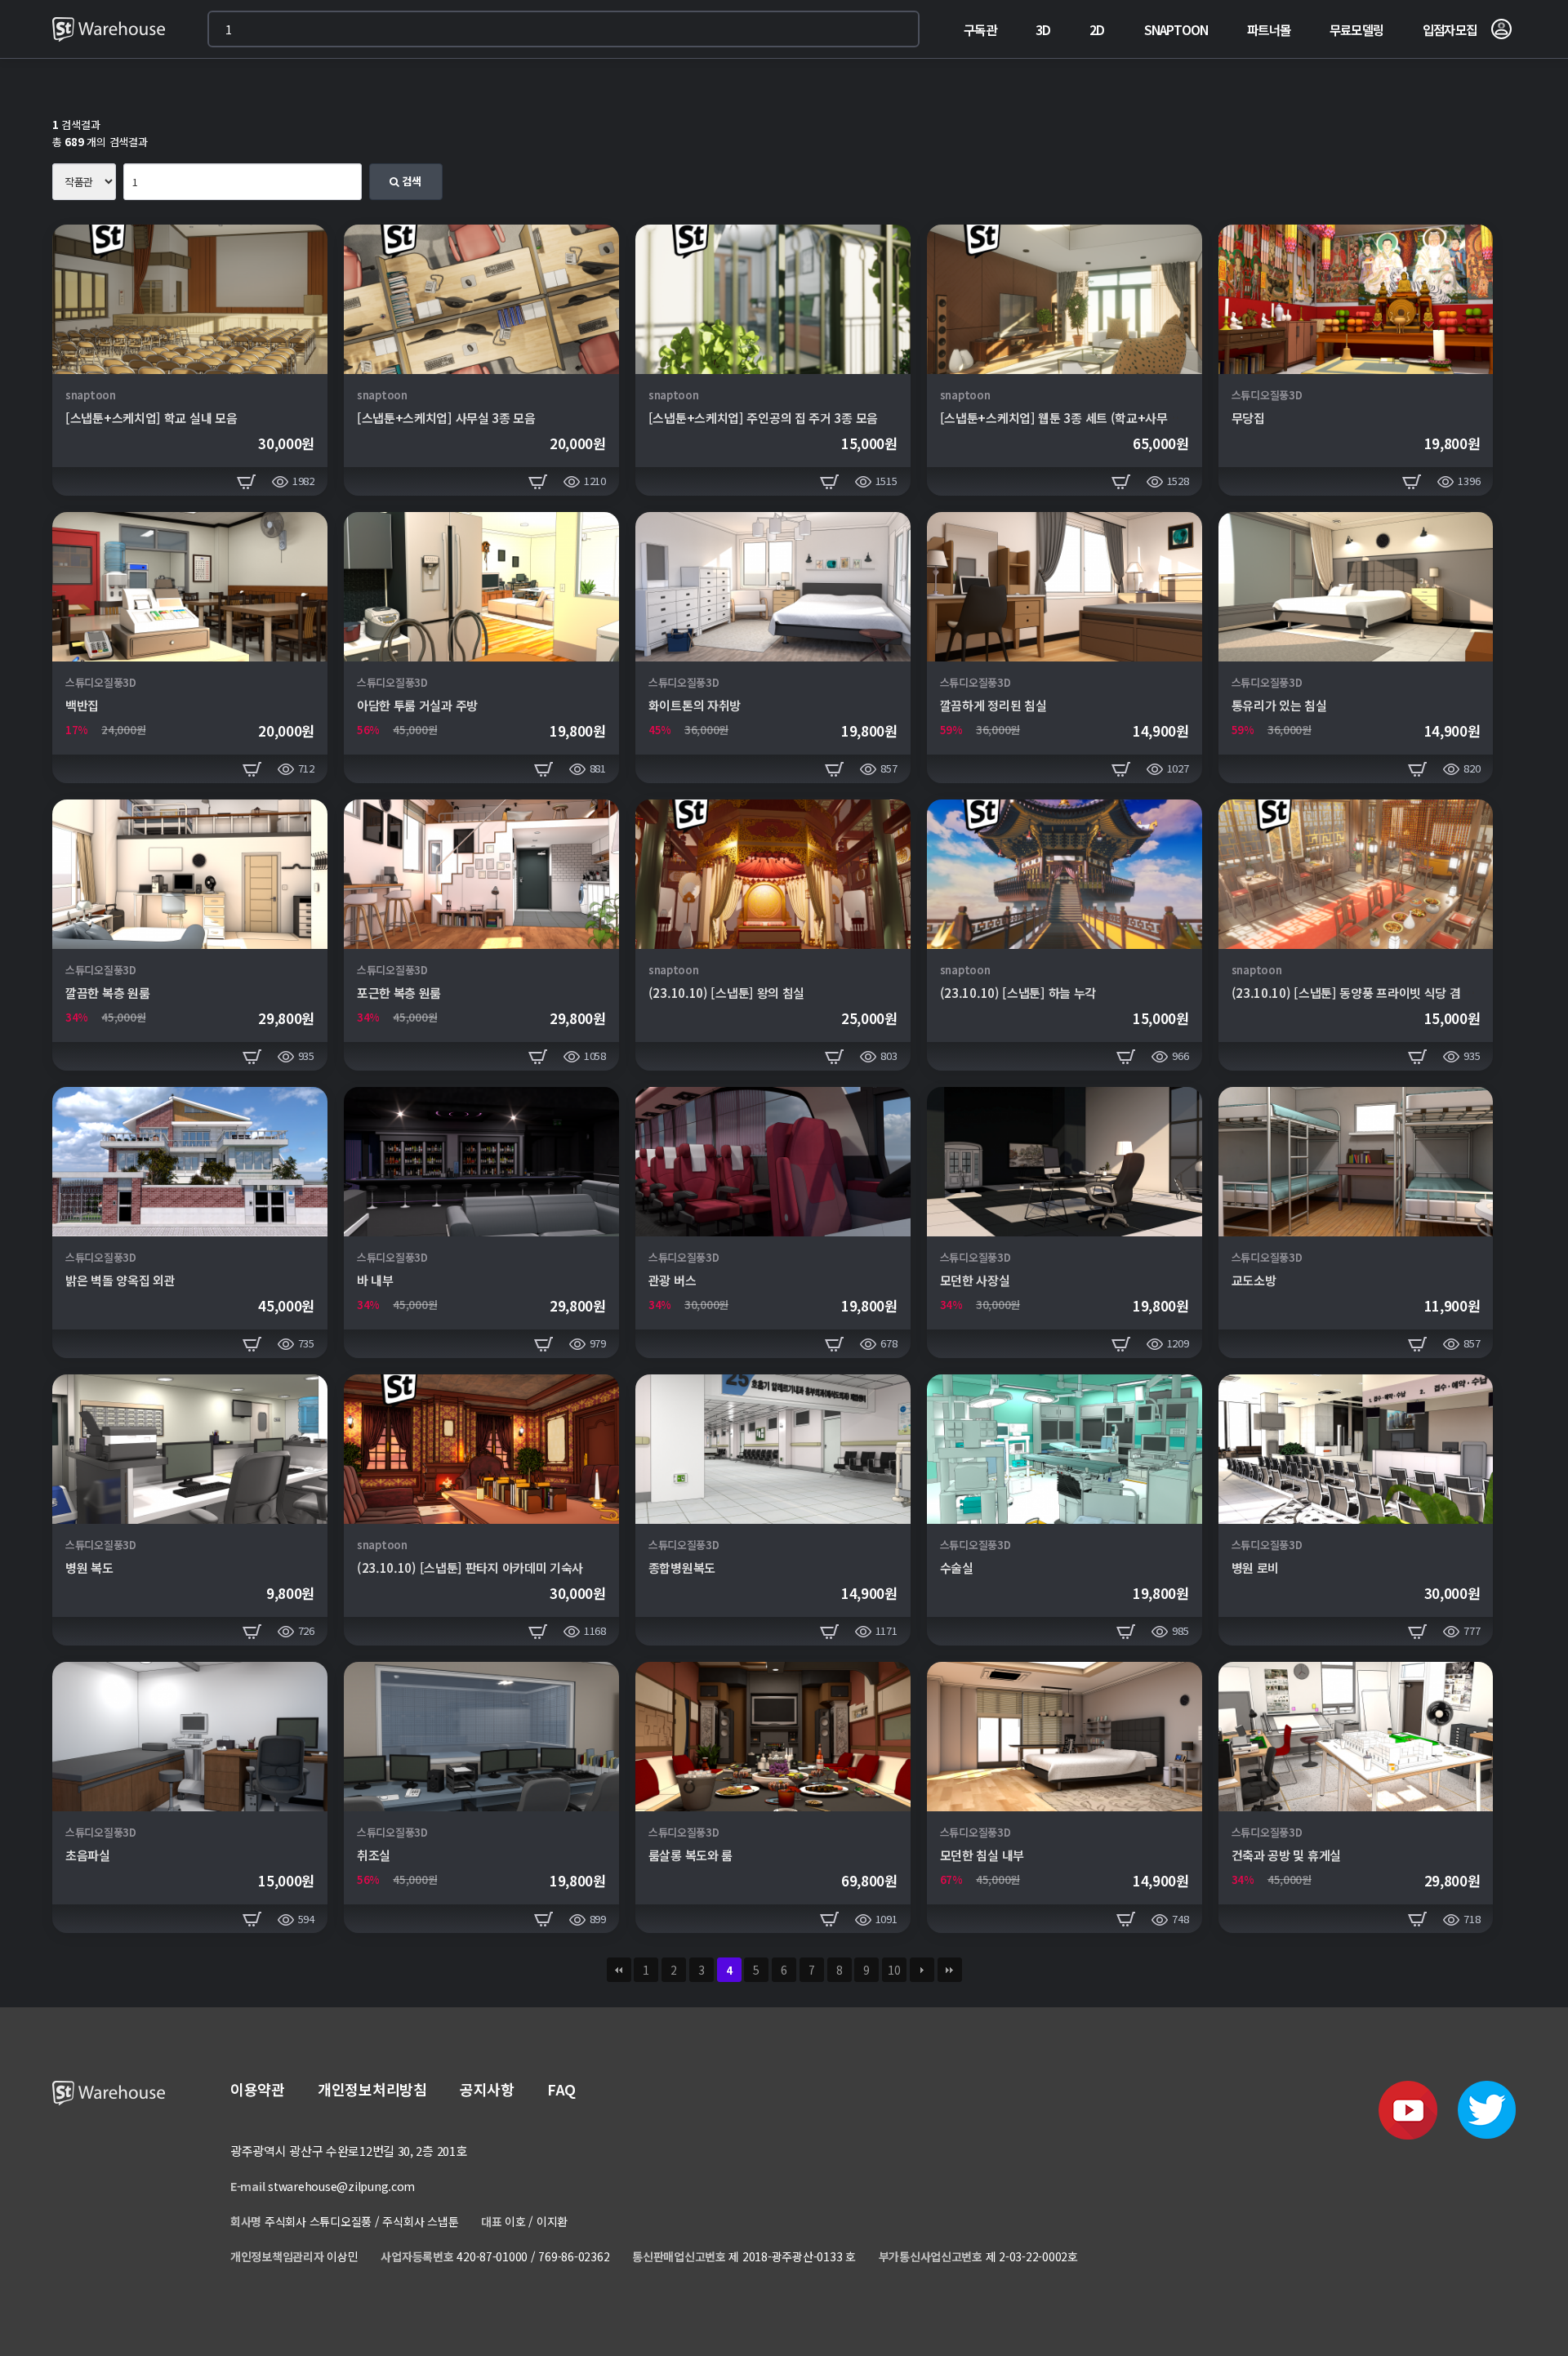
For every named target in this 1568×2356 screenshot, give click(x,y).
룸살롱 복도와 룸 (690, 1855)
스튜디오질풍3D (1267, 395)
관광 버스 (673, 1280)
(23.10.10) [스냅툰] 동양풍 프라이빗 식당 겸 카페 (1359, 993)
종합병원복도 (682, 1568)
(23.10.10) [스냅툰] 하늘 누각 (1018, 993)
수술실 (957, 1568)
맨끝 (950, 1970)
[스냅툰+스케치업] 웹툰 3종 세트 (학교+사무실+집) (1071, 418)
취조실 (374, 1855)
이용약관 (258, 2089)
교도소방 (1254, 1280)
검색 (410, 181)
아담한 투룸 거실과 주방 (417, 705)
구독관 (980, 29)
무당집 (1248, 418)
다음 (922, 1970)
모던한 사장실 (975, 1280)
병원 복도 (89, 1568)
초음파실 (88, 1855)
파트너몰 (1269, 29)
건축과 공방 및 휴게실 (1286, 1855)
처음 (619, 1970)
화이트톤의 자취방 (695, 705)
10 (894, 1970)
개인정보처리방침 (372, 2089)
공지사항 (487, 2089)
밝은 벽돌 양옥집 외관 (120, 1280)
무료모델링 (1356, 29)
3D (1043, 29)
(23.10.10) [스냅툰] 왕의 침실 (726, 993)
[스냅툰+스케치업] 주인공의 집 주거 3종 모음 (763, 418)
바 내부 (375, 1280)
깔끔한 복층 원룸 (107, 993)
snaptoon (91, 395)
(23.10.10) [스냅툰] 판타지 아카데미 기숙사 (470, 1568)
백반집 (82, 705)
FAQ (561, 2089)
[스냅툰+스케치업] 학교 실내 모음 (151, 418)
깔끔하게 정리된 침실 (993, 705)
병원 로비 (1256, 1568)
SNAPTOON (1176, 29)
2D (1097, 29)
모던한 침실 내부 (982, 1855)
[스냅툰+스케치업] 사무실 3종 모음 (446, 418)
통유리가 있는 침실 (1279, 705)
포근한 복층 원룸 (399, 993)
